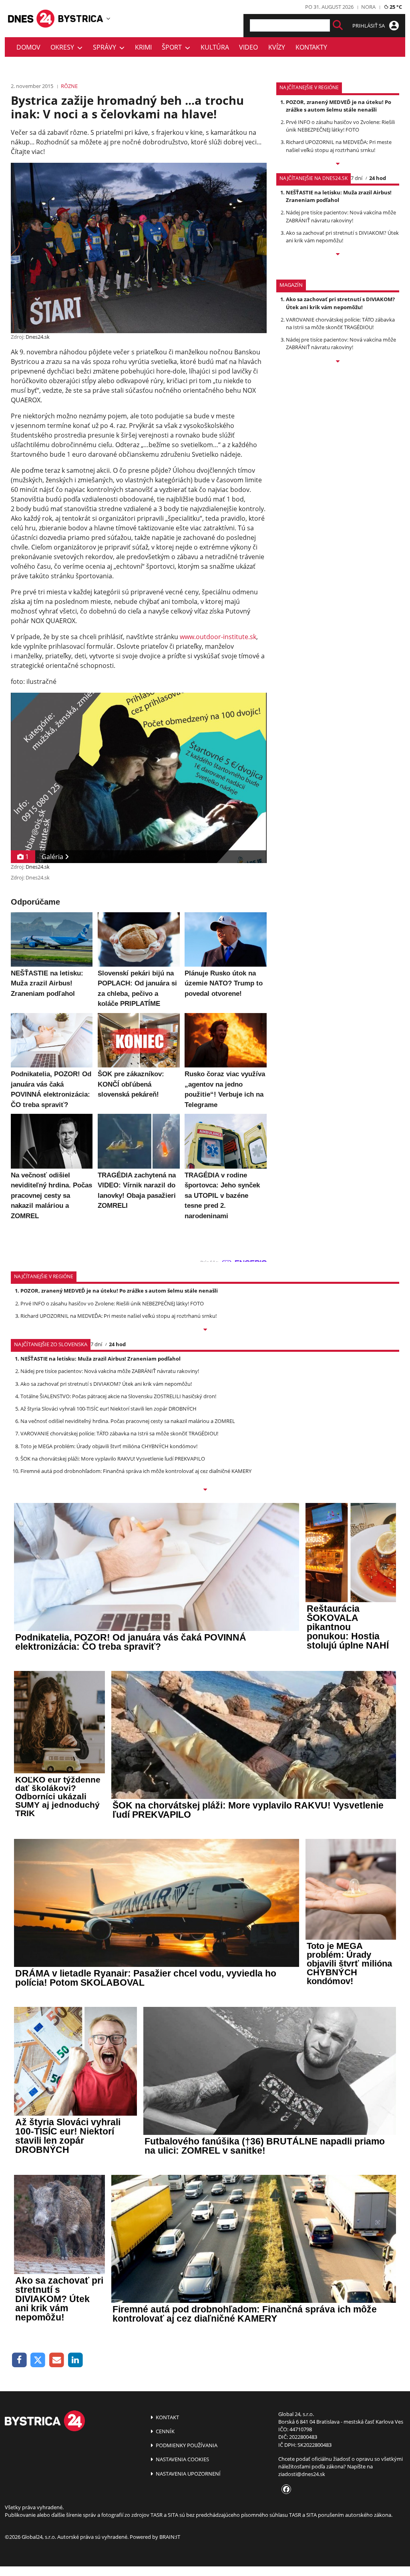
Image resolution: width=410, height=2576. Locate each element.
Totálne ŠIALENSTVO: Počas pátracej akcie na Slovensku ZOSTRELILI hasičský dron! (118, 1396)
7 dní (357, 178)
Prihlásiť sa (369, 26)
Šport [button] (173, 47)
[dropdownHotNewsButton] (338, 362)
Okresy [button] (64, 47)
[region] (108, 18)
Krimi (143, 47)
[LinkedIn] (75, 2360)
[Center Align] (338, 25)
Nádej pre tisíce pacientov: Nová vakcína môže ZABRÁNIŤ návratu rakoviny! (341, 216)
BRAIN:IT (170, 2537)
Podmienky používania (186, 2445)
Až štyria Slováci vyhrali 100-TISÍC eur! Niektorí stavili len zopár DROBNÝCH (109, 1409)
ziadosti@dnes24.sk (302, 2474)
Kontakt (167, 2417)
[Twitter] (38, 2360)
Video (248, 47)
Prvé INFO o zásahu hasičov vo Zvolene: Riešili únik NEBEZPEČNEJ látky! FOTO (340, 126)
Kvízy (277, 47)
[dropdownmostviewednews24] (338, 255)
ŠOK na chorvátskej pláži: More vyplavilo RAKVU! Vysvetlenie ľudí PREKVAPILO (113, 1459)
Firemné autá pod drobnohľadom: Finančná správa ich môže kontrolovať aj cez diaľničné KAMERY (136, 1471)
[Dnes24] (81, 19)
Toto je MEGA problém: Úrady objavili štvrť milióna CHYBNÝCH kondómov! (109, 1446)
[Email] (57, 2360)
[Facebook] (19, 2360)
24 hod (378, 178)
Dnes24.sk (38, 337)
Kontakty (311, 47)
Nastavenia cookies (182, 2459)
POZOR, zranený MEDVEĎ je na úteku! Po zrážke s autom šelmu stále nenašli (339, 106)
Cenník (165, 2431)
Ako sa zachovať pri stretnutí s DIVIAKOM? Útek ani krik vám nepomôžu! (342, 237)
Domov (28, 47)
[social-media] (285, 2490)
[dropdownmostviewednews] (338, 164)
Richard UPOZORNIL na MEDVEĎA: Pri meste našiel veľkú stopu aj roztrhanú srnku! (339, 146)
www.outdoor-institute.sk (218, 637)
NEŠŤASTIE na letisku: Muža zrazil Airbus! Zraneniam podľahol (339, 196)
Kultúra (215, 47)
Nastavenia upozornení (188, 2474)
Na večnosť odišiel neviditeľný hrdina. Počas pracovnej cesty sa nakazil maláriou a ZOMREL (128, 1421)
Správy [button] (106, 47)
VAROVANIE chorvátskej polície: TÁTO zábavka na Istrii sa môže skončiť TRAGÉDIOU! (340, 323)
